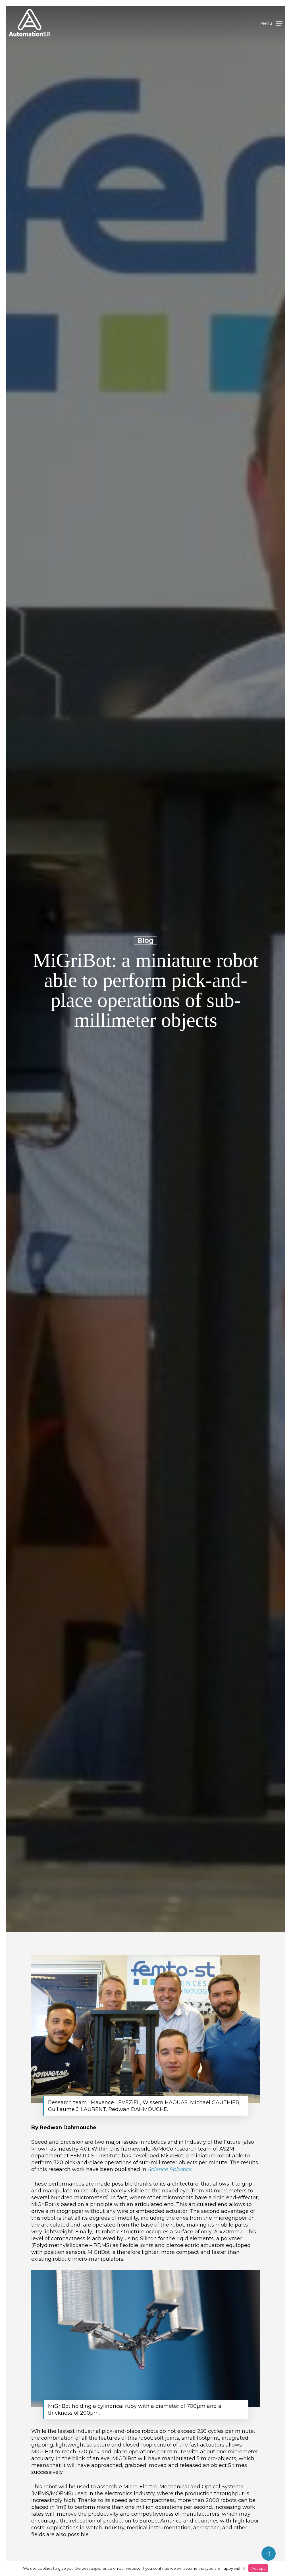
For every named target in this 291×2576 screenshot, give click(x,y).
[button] (271, 23)
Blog (145, 940)
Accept (258, 2568)
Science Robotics (170, 2169)
